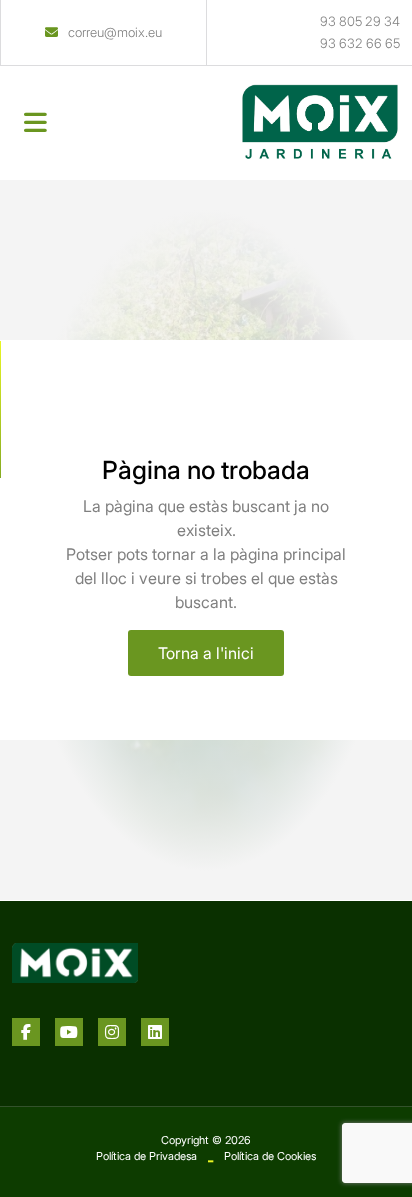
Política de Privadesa (146, 1156)
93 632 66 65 (360, 43)
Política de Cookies (270, 1156)
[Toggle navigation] (35, 123)
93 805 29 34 (360, 21)
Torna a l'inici (206, 653)
